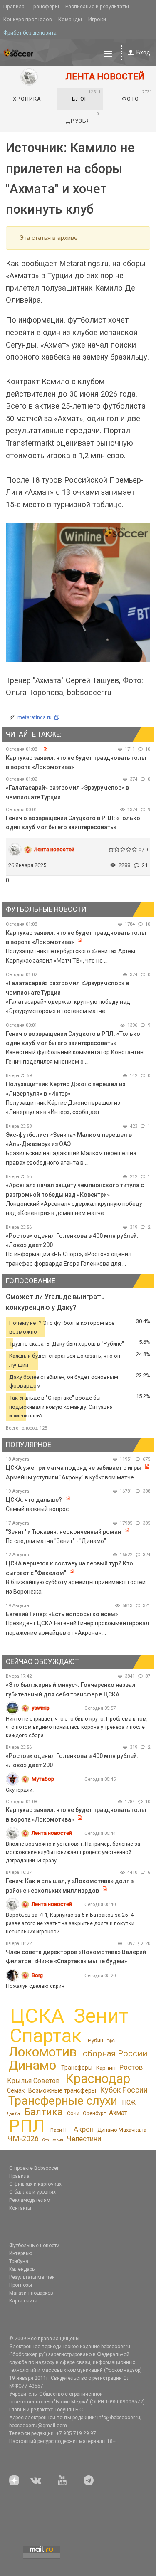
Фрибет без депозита (30, 33)
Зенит (101, 2016)
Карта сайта (23, 2301)
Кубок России (124, 2090)
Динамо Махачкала (122, 2130)
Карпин (106, 2068)
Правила (14, 6)
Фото (137, 96)
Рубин (95, 2040)
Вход (143, 52)
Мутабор (43, 1779)
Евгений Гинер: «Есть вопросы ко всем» (62, 1614)
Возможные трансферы (62, 2090)
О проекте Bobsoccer (34, 2168)
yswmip (41, 1708)
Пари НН (60, 2130)
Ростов (131, 2067)
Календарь (22, 2269)
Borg (37, 1975)
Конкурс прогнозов (28, 19)
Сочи (73, 2113)
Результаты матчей (32, 2277)
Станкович (53, 2140)
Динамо (32, 2065)
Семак (16, 2090)
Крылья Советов (33, 2081)
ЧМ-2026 (23, 2138)
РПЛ (27, 2126)
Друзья (83, 118)
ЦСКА (37, 2016)
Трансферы (45, 6)
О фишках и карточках (35, 2184)
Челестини (84, 2139)
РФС (111, 2041)
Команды (70, 19)
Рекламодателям (30, 2200)
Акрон (84, 2129)
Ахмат (118, 2113)
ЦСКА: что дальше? (34, 1500)
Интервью (21, 2253)
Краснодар (98, 2079)
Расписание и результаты (97, 6)
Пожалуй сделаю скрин (35, 1986)
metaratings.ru (35, 717)
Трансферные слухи (63, 2101)
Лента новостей (54, 849)
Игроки (97, 19)
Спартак (46, 2036)
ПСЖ (129, 2103)
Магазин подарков (31, 2293)
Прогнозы (21, 2285)
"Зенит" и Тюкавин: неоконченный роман (63, 1532)
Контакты (20, 2208)
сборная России (115, 2053)
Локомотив (43, 2052)
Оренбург (94, 2113)
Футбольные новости (34, 2246)
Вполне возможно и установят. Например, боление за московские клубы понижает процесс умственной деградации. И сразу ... (73, 1852)
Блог (87, 96)
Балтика (43, 2112)
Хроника (27, 99)
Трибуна (19, 2261)
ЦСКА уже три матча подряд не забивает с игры (74, 1468)
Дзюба (13, 2114)
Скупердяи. (20, 1790)
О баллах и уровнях (32, 2192)
